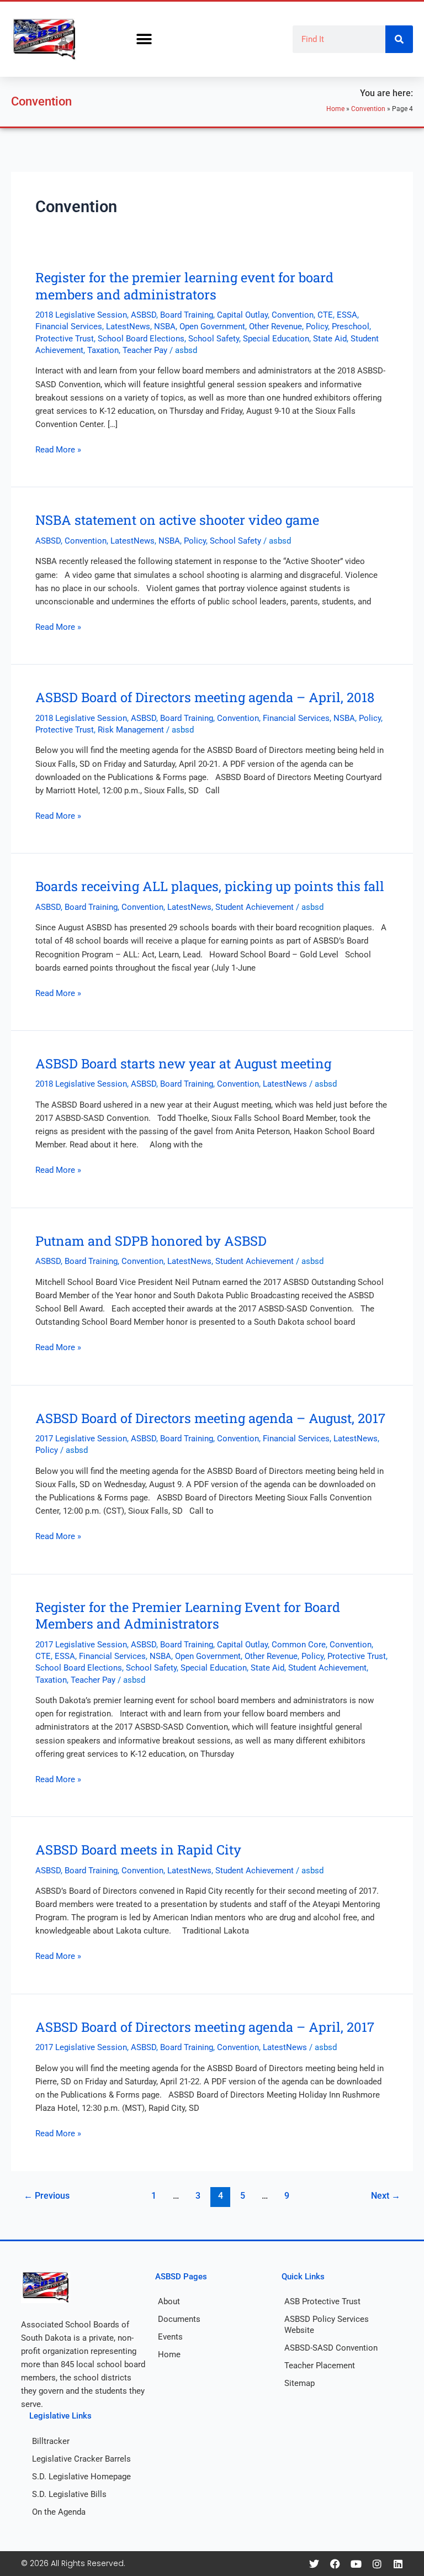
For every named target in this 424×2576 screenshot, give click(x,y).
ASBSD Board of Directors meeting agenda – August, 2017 (210, 1418)
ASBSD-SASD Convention (331, 2348)
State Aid (330, 339)
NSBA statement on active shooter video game (177, 520)
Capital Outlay (242, 315)
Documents (179, 2319)
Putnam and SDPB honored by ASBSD (151, 1240)
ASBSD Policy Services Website (327, 2325)
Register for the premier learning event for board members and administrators (184, 286)
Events (170, 2337)
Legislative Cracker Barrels (81, 2459)
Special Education (276, 339)
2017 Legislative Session (81, 1439)
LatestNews (128, 326)
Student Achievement (255, 907)
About (169, 2301)
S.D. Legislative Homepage (81, 2477)
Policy (317, 326)
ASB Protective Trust (322, 2301)
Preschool (351, 326)
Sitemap (300, 2383)
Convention (368, 109)
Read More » (58, 449)
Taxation (103, 350)
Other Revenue (275, 326)
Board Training (187, 315)
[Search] (399, 39)
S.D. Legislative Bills (69, 2494)
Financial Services (69, 326)
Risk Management (131, 730)
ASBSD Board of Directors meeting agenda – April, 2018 (205, 697)
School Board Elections (141, 339)
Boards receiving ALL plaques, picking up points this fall (210, 886)
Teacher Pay (145, 350)
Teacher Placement (320, 2366)
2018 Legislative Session (81, 315)
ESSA (347, 315)
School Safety (214, 339)
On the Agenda (59, 2512)
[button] (144, 39)
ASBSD (144, 315)
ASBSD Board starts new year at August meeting (183, 1063)
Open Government (212, 326)
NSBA (165, 326)
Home (335, 109)
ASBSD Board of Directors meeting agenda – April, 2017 (205, 2027)
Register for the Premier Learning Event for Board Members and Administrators (188, 1615)
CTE (325, 315)
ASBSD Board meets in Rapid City (138, 1849)
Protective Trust (65, 339)
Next (386, 2196)
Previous (47, 2196)
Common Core (299, 1645)
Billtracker (51, 2441)
